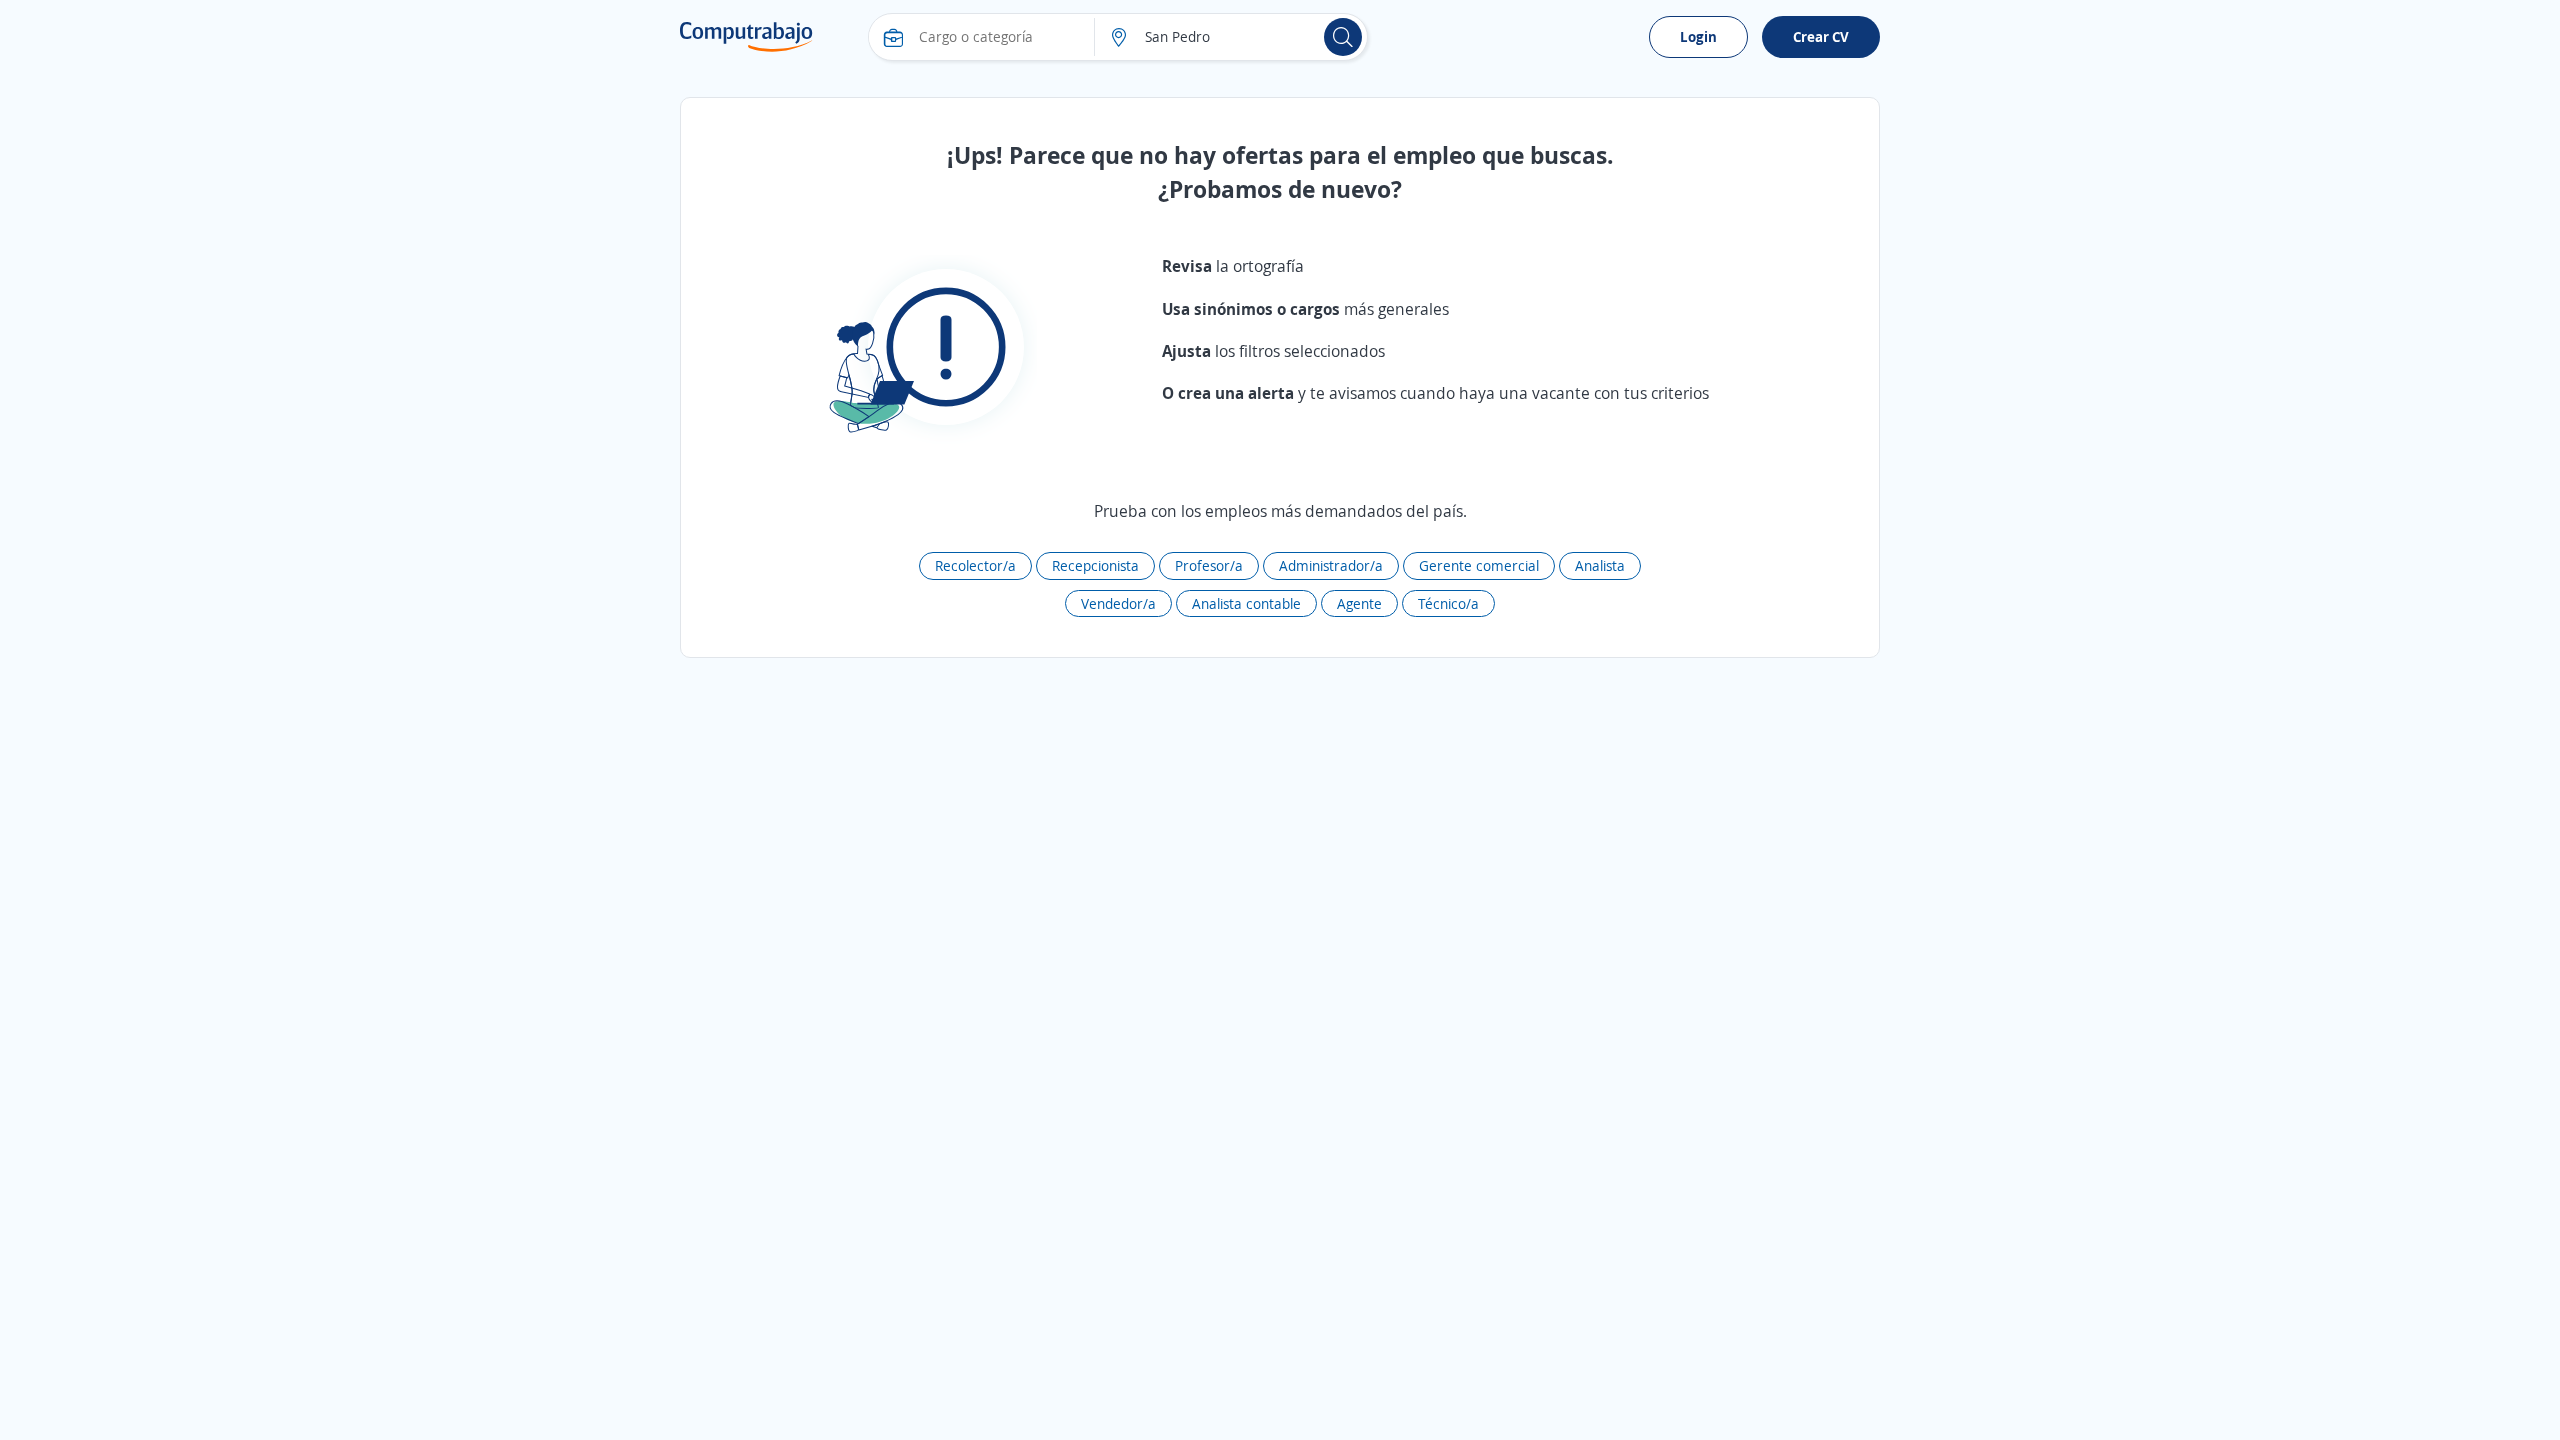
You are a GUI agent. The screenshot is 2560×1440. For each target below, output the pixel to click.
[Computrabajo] (746, 37)
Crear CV (1821, 36)
